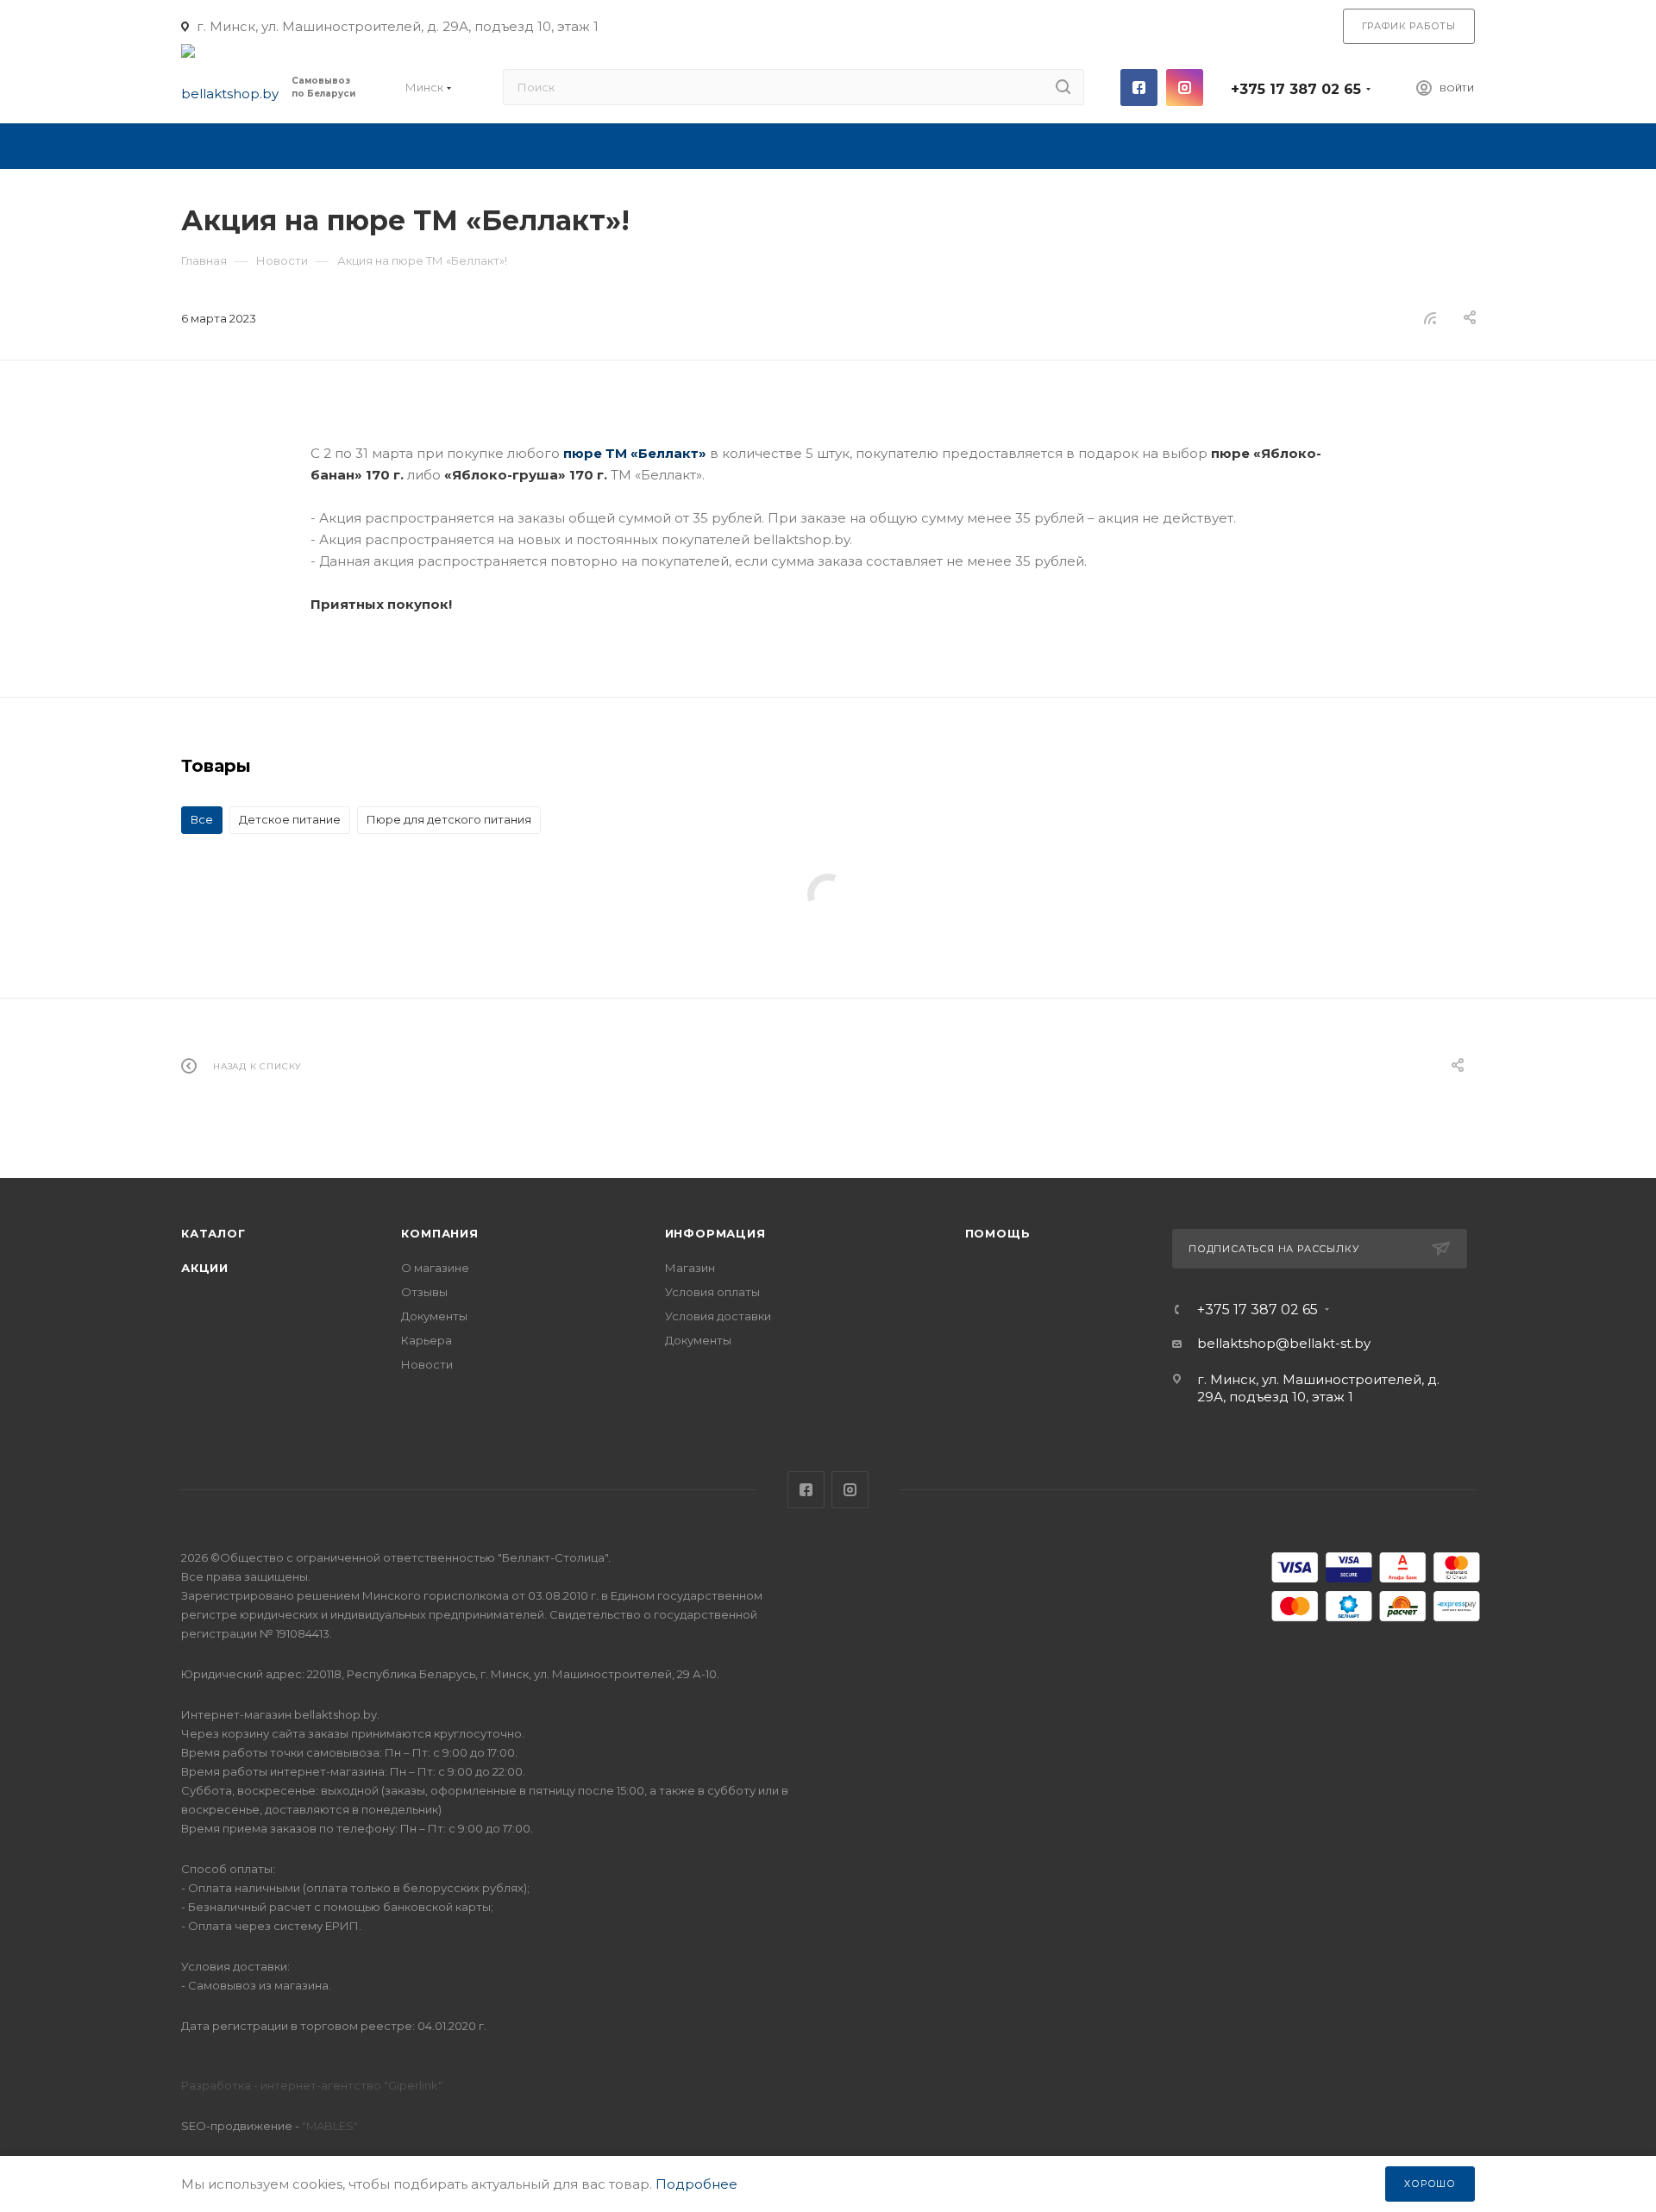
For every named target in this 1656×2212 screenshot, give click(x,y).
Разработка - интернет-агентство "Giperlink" (312, 2085)
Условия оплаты (712, 1292)
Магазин (690, 1268)
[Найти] (1063, 87)
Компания (439, 1233)
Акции (205, 1268)
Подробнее (696, 2184)
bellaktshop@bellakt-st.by (1284, 1343)
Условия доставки (718, 1316)
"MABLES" (329, 2126)
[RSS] (1430, 318)
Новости (427, 1364)
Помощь (998, 1233)
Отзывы (424, 1292)
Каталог (213, 1233)
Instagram (1185, 88)
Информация (715, 1233)
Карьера (427, 1340)
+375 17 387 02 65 (1296, 89)
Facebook (1139, 88)
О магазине (435, 1268)
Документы (434, 1316)
